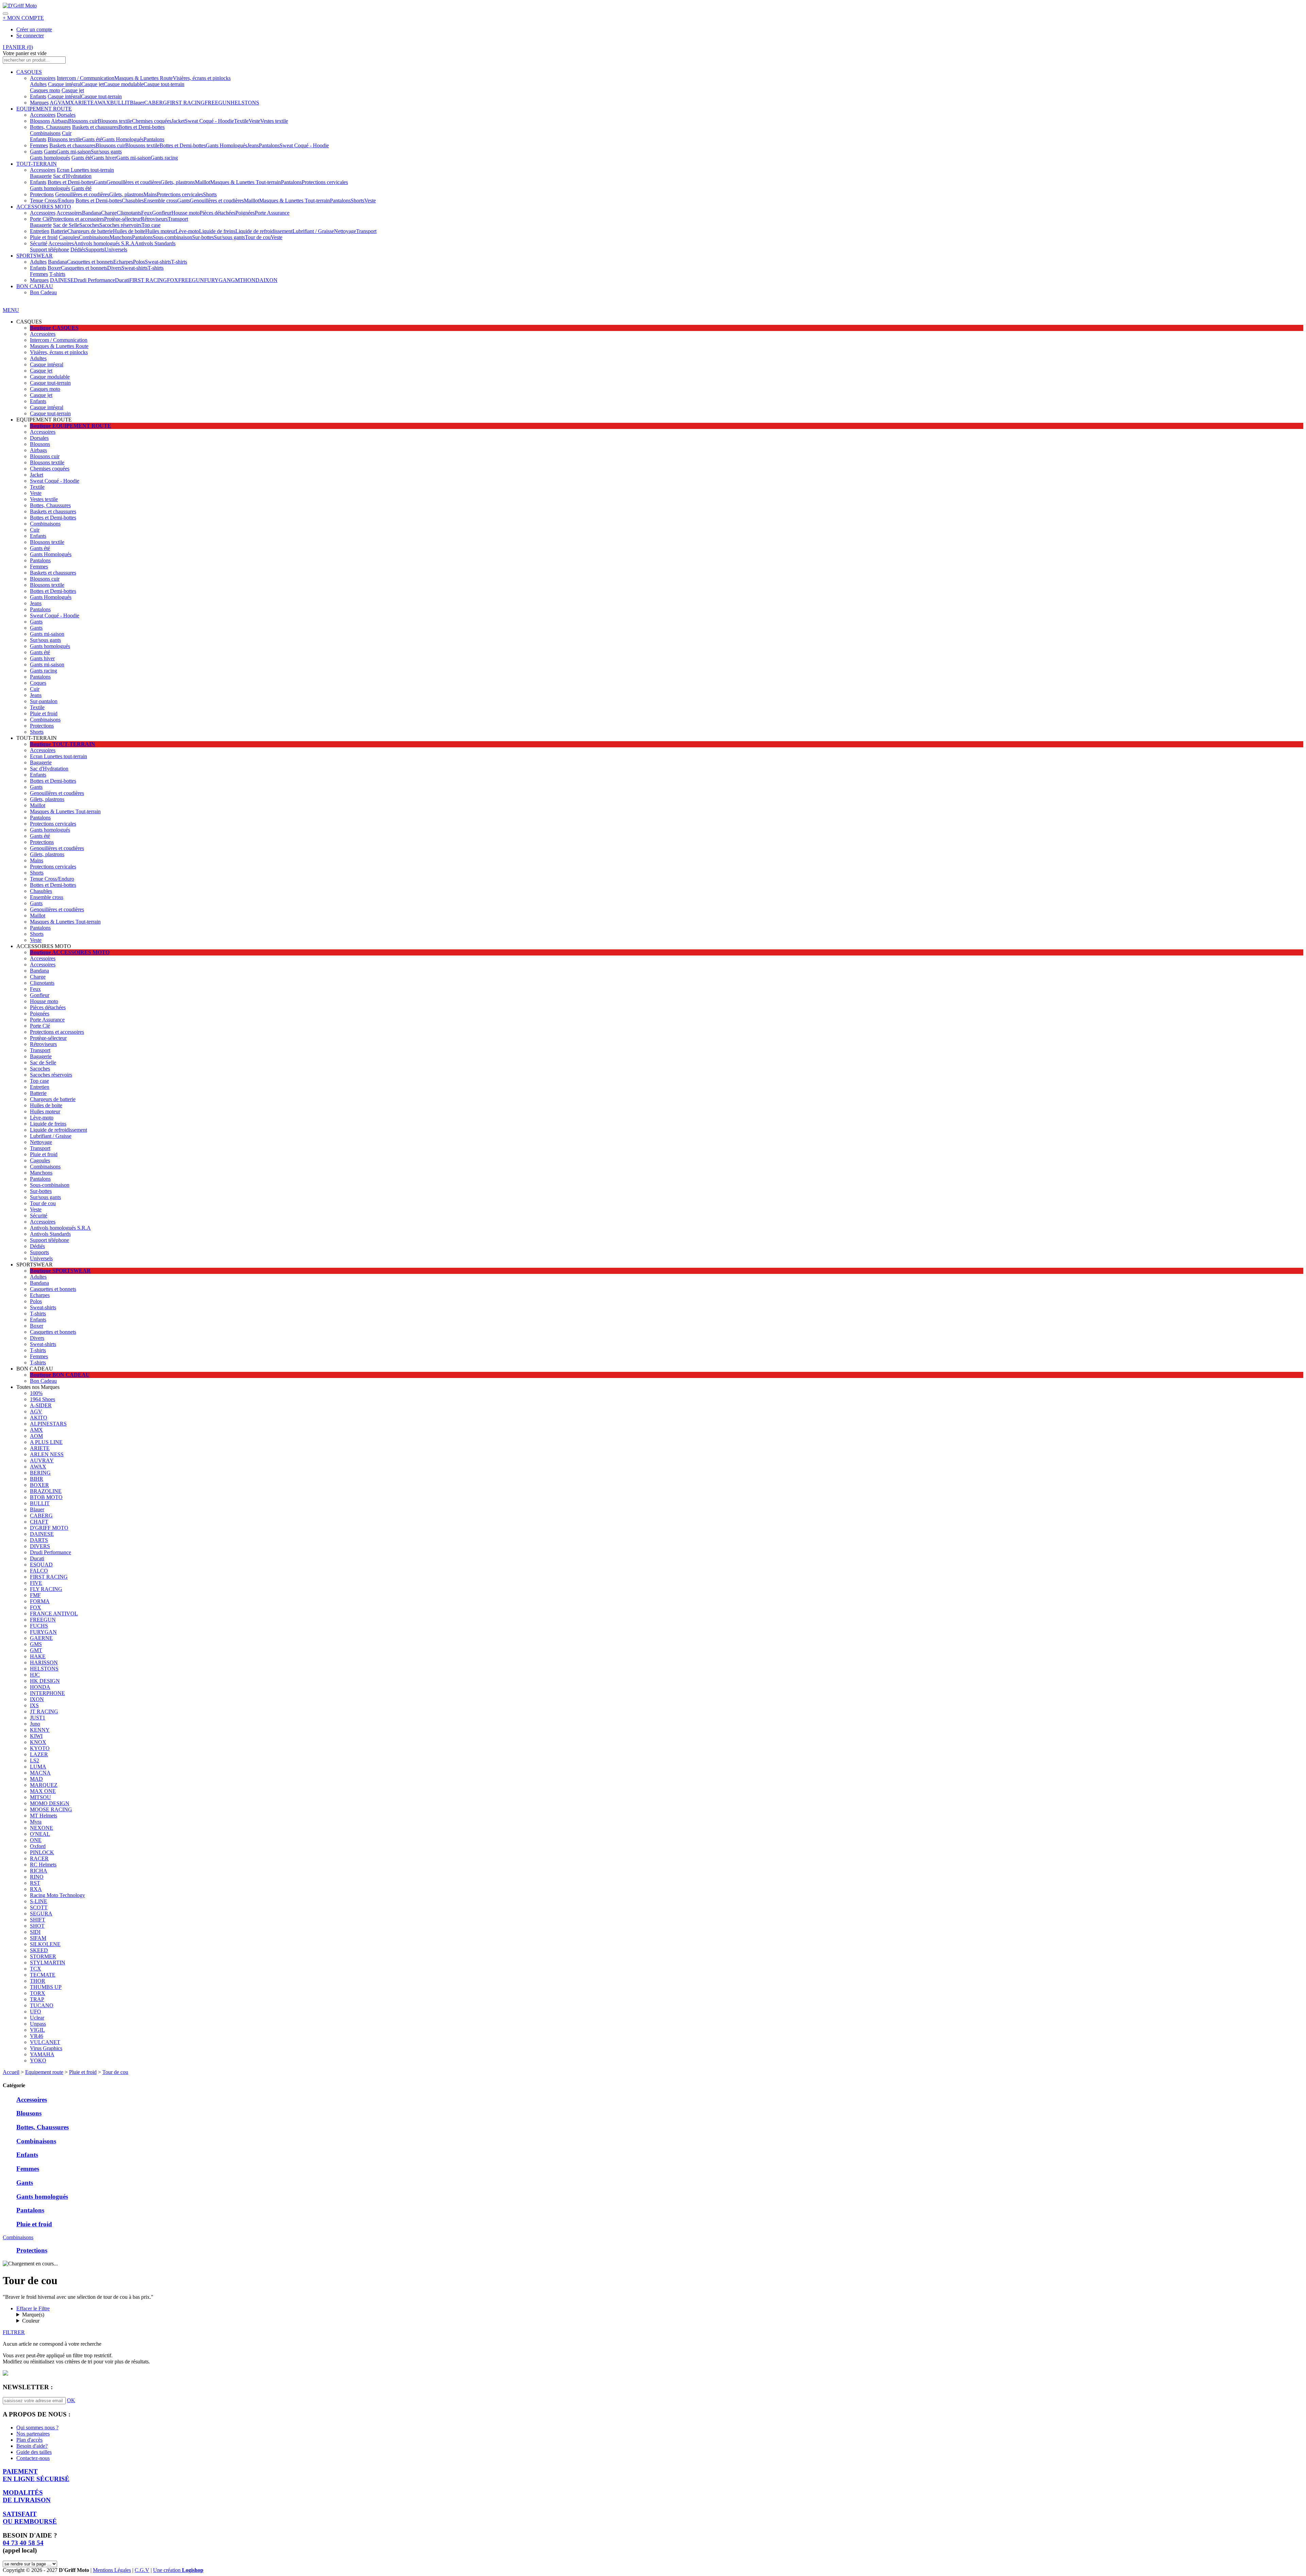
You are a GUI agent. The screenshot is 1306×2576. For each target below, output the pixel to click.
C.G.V (142, 2570)
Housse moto (186, 213)
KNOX (38, 1742)
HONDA (253, 280)
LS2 (35, 1760)
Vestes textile (274, 121)
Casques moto (45, 90)
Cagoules (69, 237)
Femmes (39, 145)
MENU (11, 310)
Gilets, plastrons (178, 182)
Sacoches (89, 225)
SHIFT (38, 1920)
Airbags (60, 121)
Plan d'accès (29, 2440)
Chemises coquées (152, 121)
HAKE (38, 1656)
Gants (36, 152)
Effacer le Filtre (33, 2308)
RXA (36, 1889)
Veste (254, 121)
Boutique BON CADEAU (60, 1375)
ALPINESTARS (48, 1424)
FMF (35, 1595)
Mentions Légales (112, 2570)
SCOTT (39, 1907)
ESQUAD (41, 1565)
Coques (38, 683)
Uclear (37, 2018)
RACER (39, 1858)
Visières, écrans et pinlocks (202, 78)
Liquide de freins (217, 231)
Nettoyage (345, 231)
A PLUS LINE (46, 1442)
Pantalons (154, 139)
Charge (109, 213)
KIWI (36, 1736)
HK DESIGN (45, 1681)
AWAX (102, 103)
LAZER (39, 1754)
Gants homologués (50, 158)
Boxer (54, 268)
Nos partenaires (33, 2434)
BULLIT (120, 103)
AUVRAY (42, 1460)
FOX (173, 280)
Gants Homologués (123, 139)
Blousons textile (115, 121)
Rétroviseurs (154, 219)
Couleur (31, 2321)
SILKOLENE (45, 1944)
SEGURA (41, 1914)
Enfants (38, 96)
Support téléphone (49, 250)
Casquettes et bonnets (90, 262)
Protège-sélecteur (122, 219)
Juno (35, 1724)
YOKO (38, 2060)
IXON (271, 280)
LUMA (38, 1767)
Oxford (38, 1846)
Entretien (40, 231)
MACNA (40, 1773)
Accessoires (43, 78)
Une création (178, 2570)
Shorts (210, 194)
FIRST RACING (186, 103)
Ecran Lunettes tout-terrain (85, 170)
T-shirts (179, 262)
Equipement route (44, 2072)
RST (35, 1883)
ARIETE (84, 103)
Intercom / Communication (86, 78)
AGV (55, 103)
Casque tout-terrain (164, 84)
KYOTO (40, 1748)
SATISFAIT (30, 2518)
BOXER (39, 1485)
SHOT (37, 1926)
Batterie (59, 231)
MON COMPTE (23, 18)
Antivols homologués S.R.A (104, 243)
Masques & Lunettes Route (144, 78)
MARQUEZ (44, 1785)
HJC (35, 1675)
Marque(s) (33, 2315)
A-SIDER (41, 1405)
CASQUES (29, 72)
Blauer (137, 103)
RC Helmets (43, 1865)
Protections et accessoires (77, 219)
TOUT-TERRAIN (37, 164)
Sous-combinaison (172, 237)
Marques (39, 103)
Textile (241, 121)
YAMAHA (42, 2054)
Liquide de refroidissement (264, 231)
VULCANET (45, 2042)
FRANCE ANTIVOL (54, 1614)
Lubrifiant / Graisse (313, 231)
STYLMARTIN (48, 1963)
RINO (37, 1877)
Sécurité (39, 243)
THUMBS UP (46, 1987)
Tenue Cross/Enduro (52, 201)
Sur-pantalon (44, 701)
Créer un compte (34, 29)
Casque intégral (65, 84)
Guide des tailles (34, 2452)
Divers (114, 268)
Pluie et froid (44, 237)
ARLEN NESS (47, 1454)
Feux (147, 213)
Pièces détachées (217, 213)
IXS (34, 1705)
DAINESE (62, 280)
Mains (150, 194)
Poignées (245, 213)
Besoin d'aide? (32, 2446)
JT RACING (44, 1711)
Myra (36, 1822)
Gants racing (164, 158)
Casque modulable (124, 84)
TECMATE (43, 1975)
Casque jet (93, 84)
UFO (36, 2012)
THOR (38, 1981)
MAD (36, 1779)
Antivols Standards (155, 243)
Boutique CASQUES (54, 328)
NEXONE (41, 1828)
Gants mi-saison (74, 152)
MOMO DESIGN (50, 1803)
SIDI (35, 1932)
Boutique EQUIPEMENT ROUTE (71, 426)
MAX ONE (43, 1791)
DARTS (39, 1540)
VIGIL (37, 2030)
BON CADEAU (35, 286)
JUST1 (38, 1718)
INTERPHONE (47, 1693)
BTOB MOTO (46, 1497)
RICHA (39, 1871)
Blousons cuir (83, 121)
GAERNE (41, 1638)
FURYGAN (217, 280)
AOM (36, 1436)
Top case (151, 225)
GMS (36, 1644)
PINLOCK (42, 1852)
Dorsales (66, 115)
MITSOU (40, 1797)
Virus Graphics (46, 2048)
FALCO (39, 1571)
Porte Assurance (272, 213)
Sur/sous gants (106, 152)
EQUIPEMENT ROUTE (44, 109)
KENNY (40, 1730)
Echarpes (123, 262)
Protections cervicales (325, 182)
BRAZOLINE (46, 1491)
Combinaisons (45, 133)
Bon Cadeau (43, 292)
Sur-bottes (203, 237)
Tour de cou (258, 237)
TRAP (37, 1999)
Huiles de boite (129, 231)
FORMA (40, 1601)
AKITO (39, 1418)
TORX (38, 1993)
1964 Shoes (43, 1399)
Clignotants (129, 213)
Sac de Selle (66, 225)
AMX (68, 103)
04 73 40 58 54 (23, 2543)
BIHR (37, 1479)
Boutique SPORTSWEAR (60, 1271)
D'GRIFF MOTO (49, 1528)
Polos (139, 262)
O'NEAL (40, 1834)
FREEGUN (218, 103)
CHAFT (39, 1522)
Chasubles (133, 201)
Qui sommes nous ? (37, 2428)
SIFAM (38, 1938)
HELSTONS (245, 103)
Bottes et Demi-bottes (141, 127)
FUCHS (39, 1626)
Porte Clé (40, 219)
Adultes (38, 84)
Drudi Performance (94, 280)
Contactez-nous (33, 2458)
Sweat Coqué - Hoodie (209, 121)
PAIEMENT (36, 2475)
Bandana (91, 213)
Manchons (121, 237)
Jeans (253, 145)
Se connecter (30, 36)
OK (71, 2400)
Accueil (11, 2072)
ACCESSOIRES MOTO (44, 207)
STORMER (43, 1956)
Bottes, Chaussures (50, 127)
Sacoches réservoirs (120, 225)
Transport (178, 219)
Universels (116, 250)
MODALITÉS (27, 2496)
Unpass (38, 2024)
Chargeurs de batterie (90, 231)
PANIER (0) (18, 47)
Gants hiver (104, 158)
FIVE (36, 1583)
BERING (40, 1473)
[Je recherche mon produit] (5, 14)
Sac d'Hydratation (72, 176)
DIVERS (40, 1546)
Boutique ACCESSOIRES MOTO (70, 952)
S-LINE (39, 1901)
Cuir (67, 133)
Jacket (178, 121)
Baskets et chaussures (95, 127)
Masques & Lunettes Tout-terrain (246, 182)
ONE (36, 1840)
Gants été (92, 139)
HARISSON (44, 1663)
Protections (42, 194)
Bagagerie (41, 176)
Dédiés (78, 250)
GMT (237, 280)
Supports (95, 250)
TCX (36, 1969)
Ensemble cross (161, 201)
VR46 (37, 2036)
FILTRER (14, 2332)
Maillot (203, 182)
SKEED (39, 1950)
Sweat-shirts (158, 262)
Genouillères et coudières (133, 182)
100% (36, 1393)
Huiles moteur (160, 231)
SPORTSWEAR (35, 256)
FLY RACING (46, 1589)
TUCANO (42, 2005)
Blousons (40, 121)
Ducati (122, 280)
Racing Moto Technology (57, 1895)
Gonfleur (162, 213)
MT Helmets (44, 1816)
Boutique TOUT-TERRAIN (63, 744)
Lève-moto (187, 231)
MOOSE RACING (51, 1809)
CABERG (156, 103)
